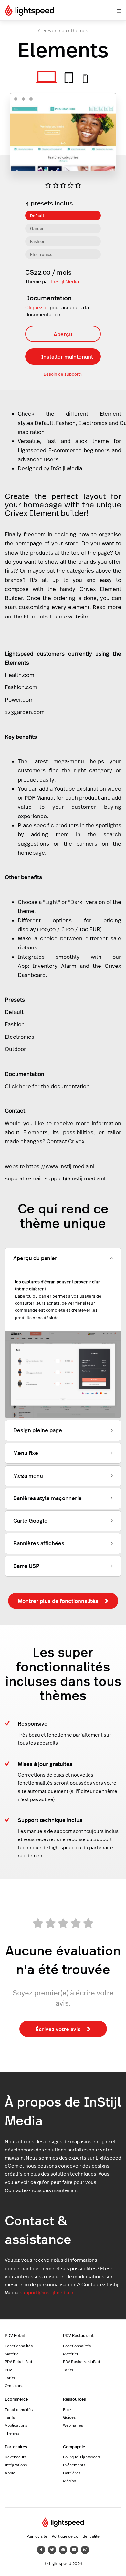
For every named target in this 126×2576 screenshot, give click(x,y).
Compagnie (74, 2446)
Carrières (72, 2473)
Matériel (12, 2354)
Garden (37, 228)
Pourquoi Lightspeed (81, 2457)
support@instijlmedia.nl (75, 1178)
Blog (67, 2409)
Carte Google (30, 1520)
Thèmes (12, 2433)
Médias (69, 2481)
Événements (74, 2465)
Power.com (19, 700)
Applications (16, 2425)
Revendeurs (16, 2457)
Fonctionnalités (19, 2346)
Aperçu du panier (35, 1258)
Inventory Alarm (54, 966)
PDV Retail (15, 2335)
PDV (8, 2370)
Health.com (20, 675)
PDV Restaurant (78, 2335)
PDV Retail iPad (18, 2361)
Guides (69, 2417)
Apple (10, 2473)
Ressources (74, 2399)
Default (37, 215)
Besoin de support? (63, 374)
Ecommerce (16, 2399)
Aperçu (63, 334)
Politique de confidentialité (76, 2536)
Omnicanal (15, 2385)
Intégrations (16, 2465)
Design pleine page (38, 1430)
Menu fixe (26, 1453)
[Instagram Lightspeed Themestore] (85, 2550)
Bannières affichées (39, 1543)
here (25, 1086)
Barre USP (26, 1566)
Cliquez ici (37, 308)
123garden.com (25, 712)
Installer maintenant (67, 356)
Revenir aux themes (66, 30)
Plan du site (37, 2536)
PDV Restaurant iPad (81, 2361)
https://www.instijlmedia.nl (60, 1166)
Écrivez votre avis (58, 2029)
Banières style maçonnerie (47, 1498)
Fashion (38, 241)
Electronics (41, 254)
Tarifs (10, 2378)
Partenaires (16, 2446)
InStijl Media (65, 281)
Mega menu (28, 1475)
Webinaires (73, 2425)
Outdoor (16, 1049)
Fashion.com (21, 687)
